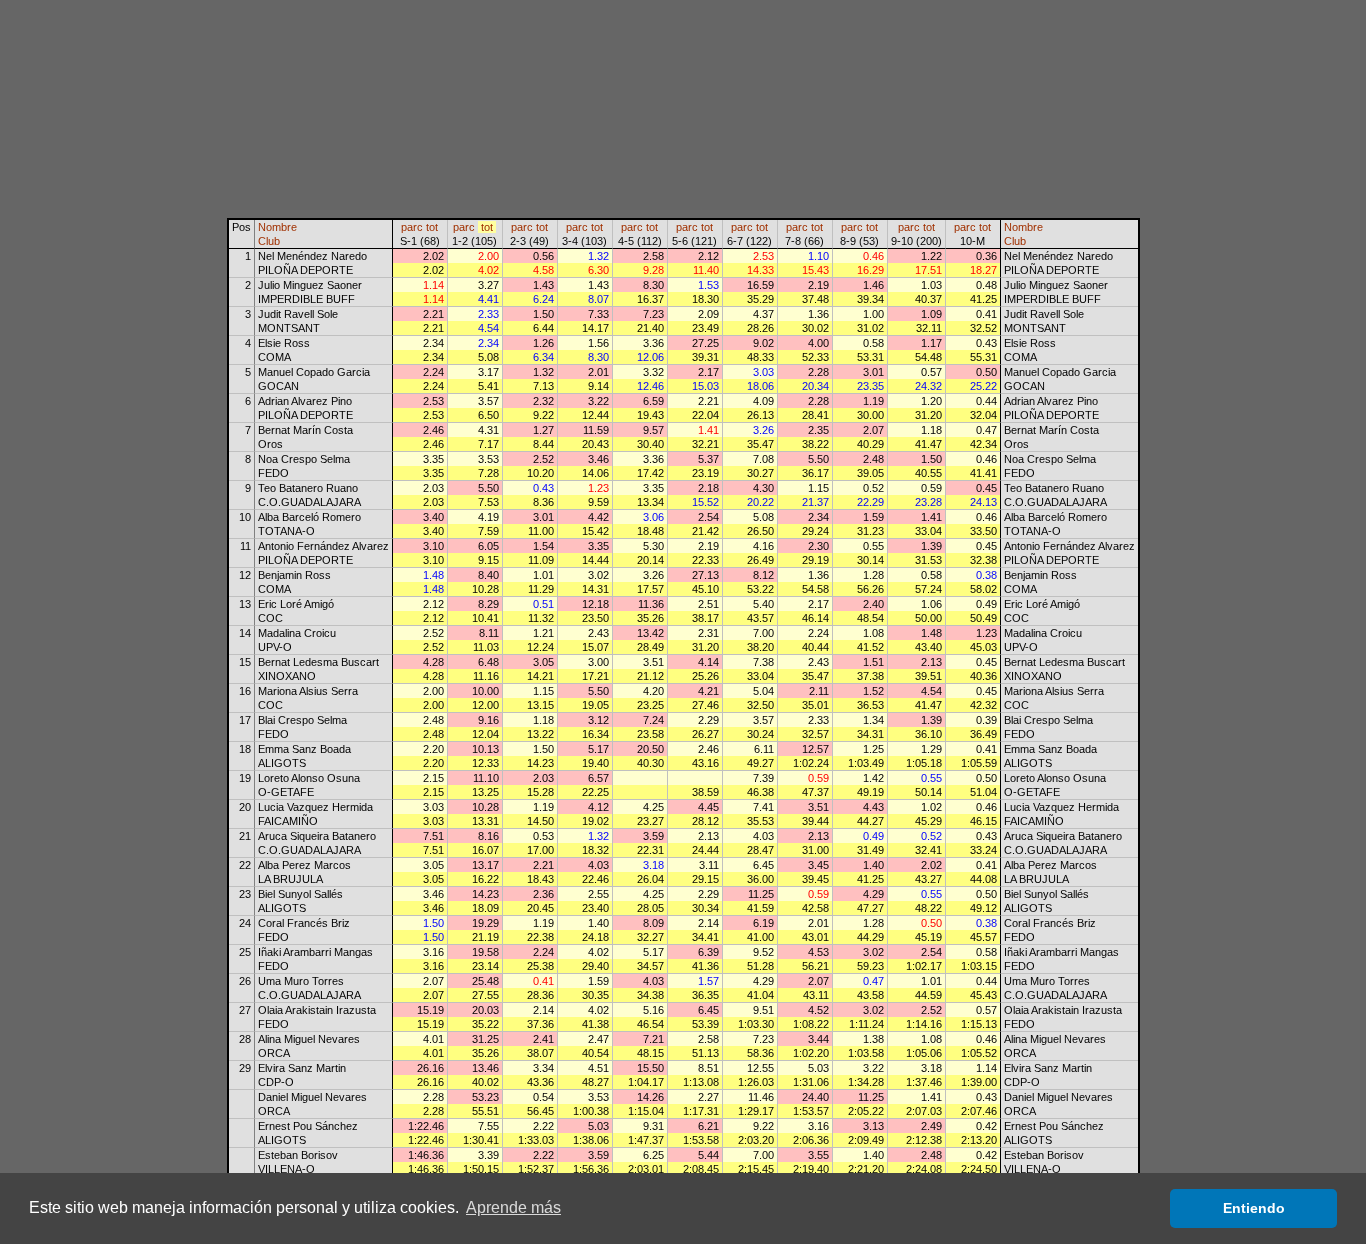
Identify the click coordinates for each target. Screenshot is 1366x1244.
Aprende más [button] (513, 1207)
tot (432, 227)
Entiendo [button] (1254, 1208)
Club (269, 241)
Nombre (277, 227)
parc (412, 227)
